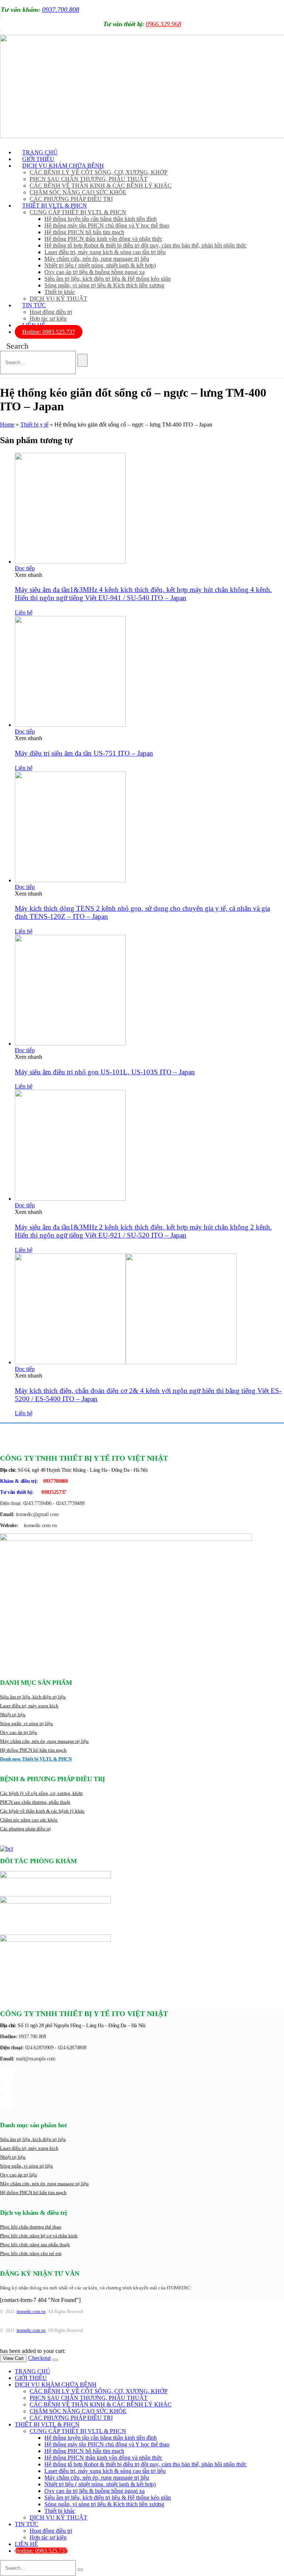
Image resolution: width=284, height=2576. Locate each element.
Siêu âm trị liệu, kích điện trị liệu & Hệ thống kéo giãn (108, 279)
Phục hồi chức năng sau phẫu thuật (35, 2245)
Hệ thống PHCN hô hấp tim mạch (84, 232)
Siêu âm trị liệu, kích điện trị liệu (33, 1697)
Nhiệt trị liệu (13, 1715)
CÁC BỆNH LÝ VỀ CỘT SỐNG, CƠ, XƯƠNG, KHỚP (99, 172)
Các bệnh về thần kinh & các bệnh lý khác (42, 1811)
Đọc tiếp (25, 568)
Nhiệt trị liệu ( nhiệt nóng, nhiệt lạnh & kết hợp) (100, 265)
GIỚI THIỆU (31, 2378)
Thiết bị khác (60, 292)
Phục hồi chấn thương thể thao (31, 2227)
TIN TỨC (34, 305)
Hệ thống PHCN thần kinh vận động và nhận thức (103, 239)
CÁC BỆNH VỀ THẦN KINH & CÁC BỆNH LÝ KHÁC (101, 186)
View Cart (13, 2358)
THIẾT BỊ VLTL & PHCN (55, 206)
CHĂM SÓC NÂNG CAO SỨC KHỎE (78, 192)
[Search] (82, 360)
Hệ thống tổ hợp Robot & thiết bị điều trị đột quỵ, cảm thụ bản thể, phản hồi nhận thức (146, 245)
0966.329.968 (163, 24)
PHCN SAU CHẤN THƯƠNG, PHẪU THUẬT (89, 179)
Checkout (39, 2358)
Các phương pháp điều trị (26, 1829)
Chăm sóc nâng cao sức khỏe (29, 1820)
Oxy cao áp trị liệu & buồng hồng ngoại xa (94, 272)
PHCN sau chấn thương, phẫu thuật (35, 1802)
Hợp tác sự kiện (48, 2537)
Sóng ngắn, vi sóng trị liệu (26, 1723)
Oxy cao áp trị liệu (18, 1732)
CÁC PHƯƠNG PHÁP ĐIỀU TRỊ (71, 2418)
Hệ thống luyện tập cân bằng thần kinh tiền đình (101, 219)
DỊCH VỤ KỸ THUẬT (58, 299)
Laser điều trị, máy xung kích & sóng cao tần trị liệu (105, 252)
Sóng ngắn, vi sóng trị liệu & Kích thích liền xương (104, 285)
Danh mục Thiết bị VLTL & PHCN (36, 1759)
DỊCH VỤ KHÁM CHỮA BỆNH (63, 166)
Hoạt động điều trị (51, 312)
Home (7, 425)
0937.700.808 (61, 10)
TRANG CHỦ (33, 2371)
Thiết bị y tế (34, 425)
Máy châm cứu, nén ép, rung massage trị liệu (97, 259)
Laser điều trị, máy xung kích (29, 1706)
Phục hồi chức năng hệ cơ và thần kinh (39, 2236)
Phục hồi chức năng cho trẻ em (31, 2253)
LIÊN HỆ (26, 2544)
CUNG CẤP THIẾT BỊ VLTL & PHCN (78, 212)
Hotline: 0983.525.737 (49, 332)
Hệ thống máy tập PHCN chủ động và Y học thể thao (107, 225)
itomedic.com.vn (31, 2312)
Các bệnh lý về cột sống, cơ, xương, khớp (41, 1793)
